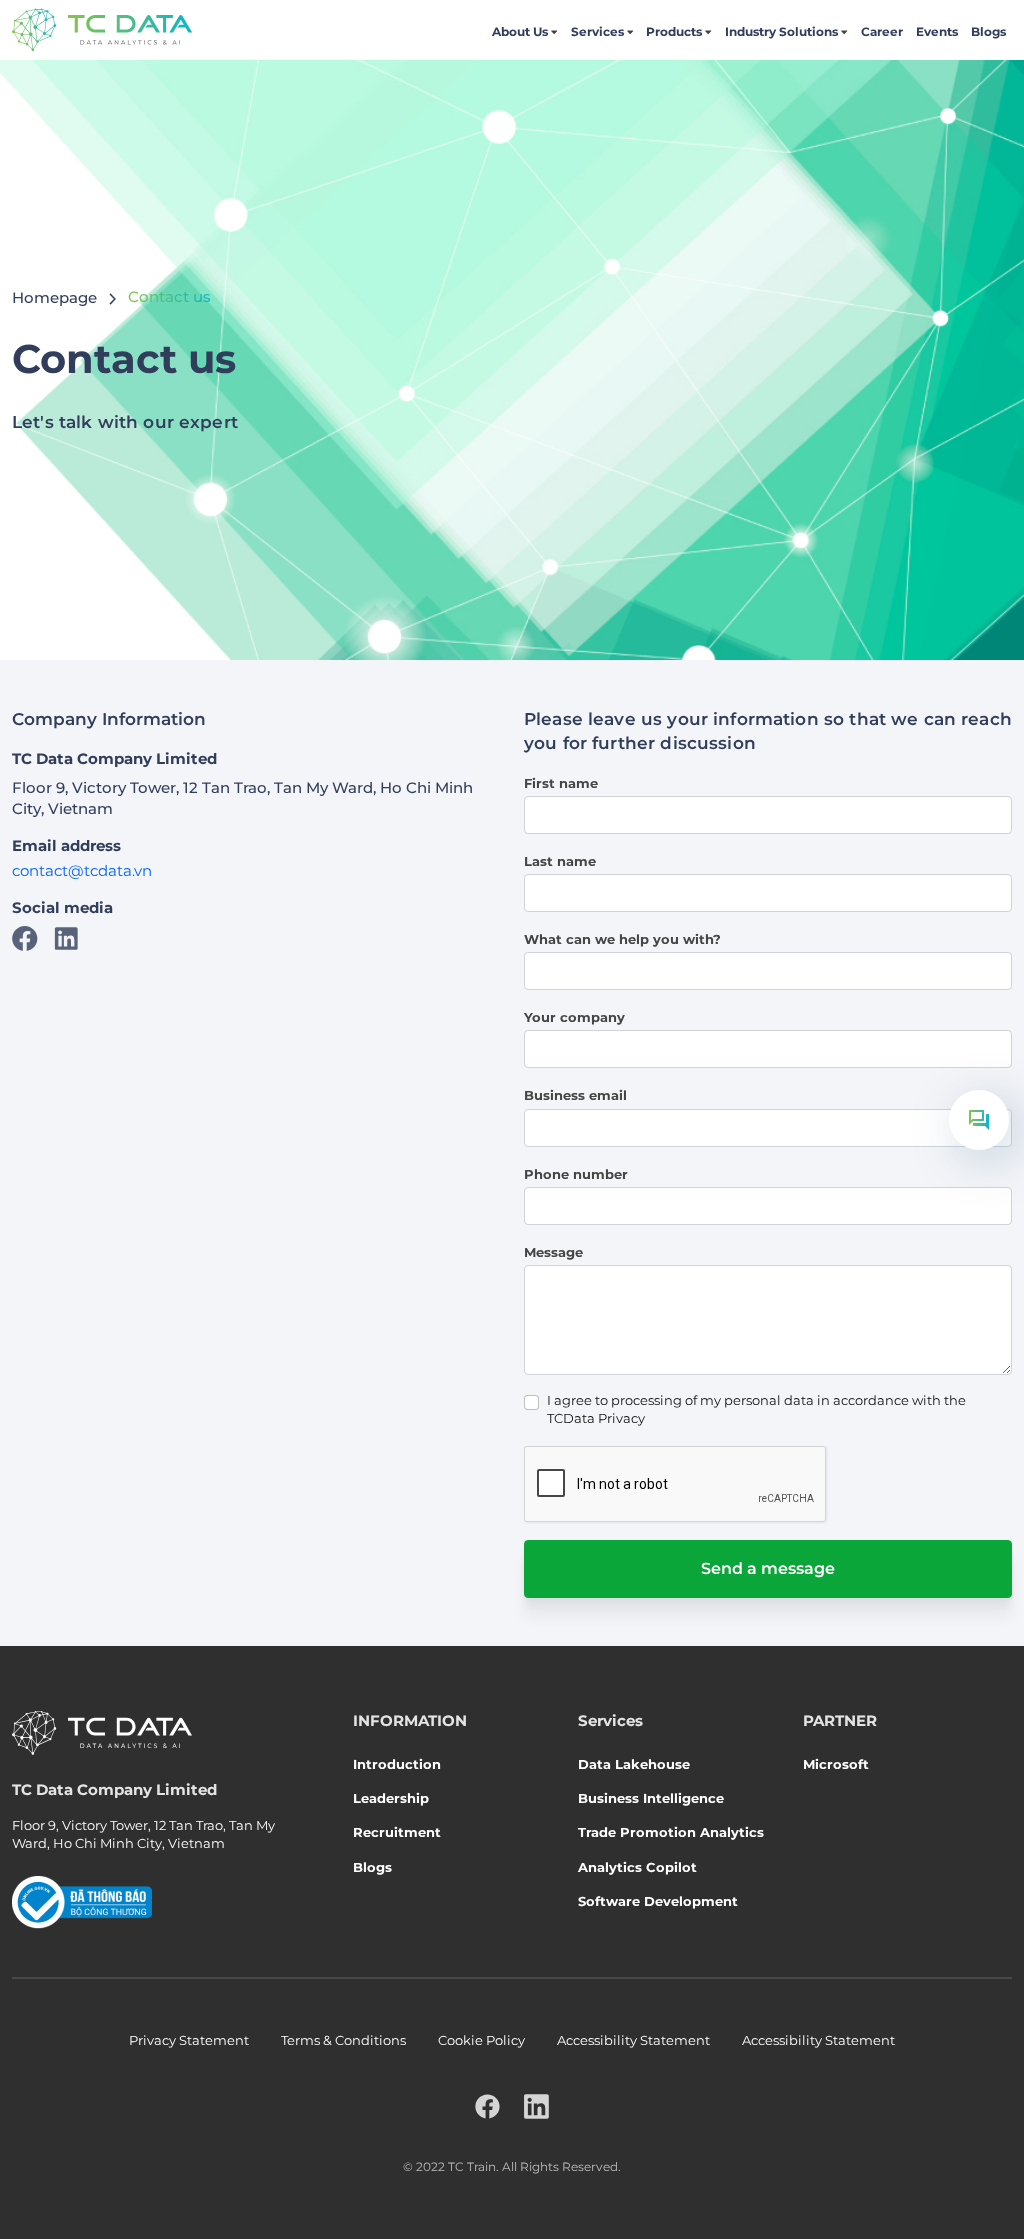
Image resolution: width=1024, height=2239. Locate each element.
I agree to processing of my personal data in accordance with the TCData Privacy (756, 1409)
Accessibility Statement (633, 2040)
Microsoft (836, 1764)
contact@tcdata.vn (82, 870)
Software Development (658, 1901)
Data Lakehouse (634, 1764)
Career (882, 31)
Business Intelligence (651, 1798)
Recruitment (397, 1832)
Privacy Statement (189, 2040)
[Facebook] (25, 936)
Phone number (576, 1174)
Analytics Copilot (637, 1867)
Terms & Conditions (343, 2040)
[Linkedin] (66, 936)
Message (553, 1252)
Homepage (54, 296)
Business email (575, 1095)
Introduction (397, 1764)
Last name (560, 861)
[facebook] (487, 2106)
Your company (574, 1017)
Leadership (391, 1798)
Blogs (988, 31)
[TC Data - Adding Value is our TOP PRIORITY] (102, 30)
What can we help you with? (622, 939)
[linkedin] (536, 2106)
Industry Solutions (781, 31)
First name (561, 783)
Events (937, 31)
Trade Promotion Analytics (671, 1832)
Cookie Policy (481, 2040)
